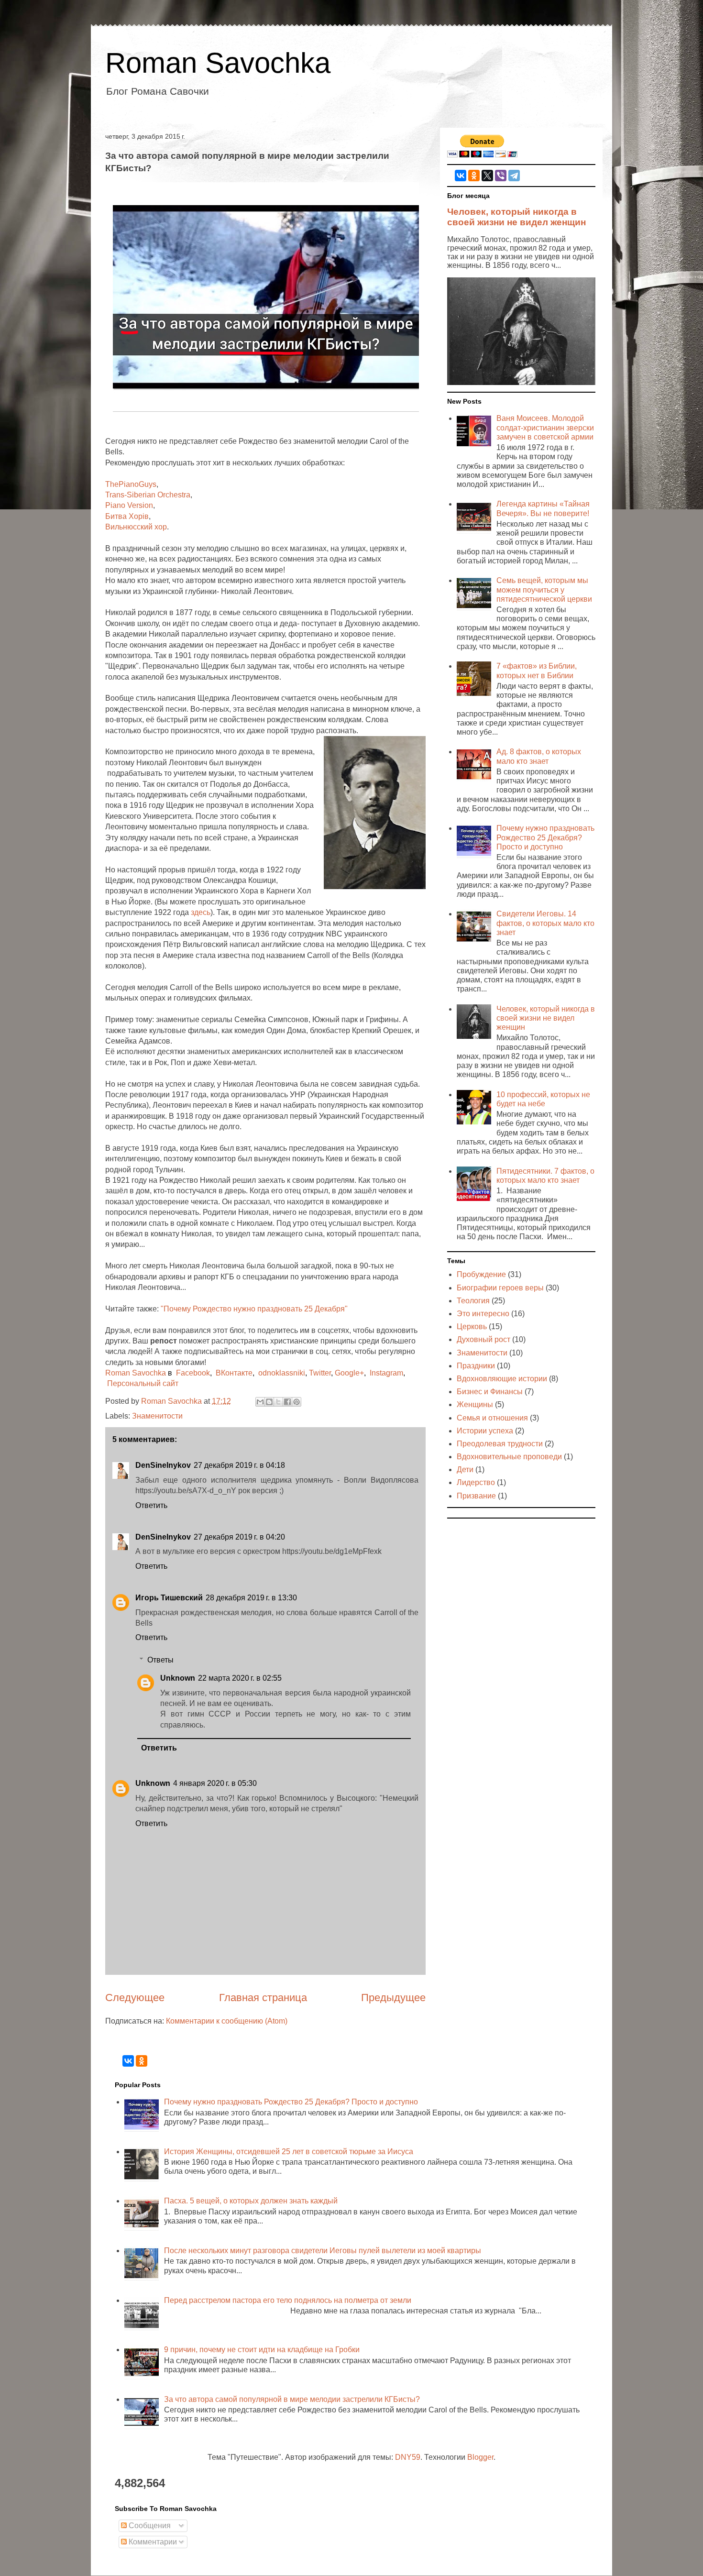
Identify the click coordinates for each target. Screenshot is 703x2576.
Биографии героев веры (500, 1288)
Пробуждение (481, 1274)
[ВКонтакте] (461, 176)
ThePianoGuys (131, 484)
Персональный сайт (143, 1383)
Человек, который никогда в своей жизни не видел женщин (516, 217)
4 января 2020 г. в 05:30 (215, 1783)
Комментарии (152, 2542)
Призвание (476, 1496)
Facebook (193, 1373)
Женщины (475, 1404)
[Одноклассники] (474, 176)
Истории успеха (485, 1431)
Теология (473, 1301)
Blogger (480, 2457)
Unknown (178, 1678)
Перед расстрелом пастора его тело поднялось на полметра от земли (288, 2300)
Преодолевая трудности (500, 1444)
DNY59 (408, 2457)
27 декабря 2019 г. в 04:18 (239, 1465)
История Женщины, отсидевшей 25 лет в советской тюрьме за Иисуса (289, 2152)
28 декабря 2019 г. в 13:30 (251, 1598)
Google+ (349, 1373)
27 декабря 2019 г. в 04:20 (239, 1537)
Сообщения (149, 2526)
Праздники (476, 1366)
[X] (487, 176)
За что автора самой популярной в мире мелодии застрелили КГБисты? (292, 2399)
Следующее (135, 1998)
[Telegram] (514, 176)
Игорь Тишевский (169, 1598)
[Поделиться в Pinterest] (297, 1402)
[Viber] (501, 176)
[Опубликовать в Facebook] (287, 1402)
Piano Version (129, 505)
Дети (465, 1470)
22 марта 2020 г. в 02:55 (240, 1678)
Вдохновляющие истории (502, 1379)
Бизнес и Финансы (490, 1392)
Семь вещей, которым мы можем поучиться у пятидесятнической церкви (544, 589)
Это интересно (483, 1314)
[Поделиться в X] (278, 1402)
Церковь (472, 1327)
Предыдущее (393, 1998)
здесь (201, 912)
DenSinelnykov (163, 1465)
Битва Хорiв (127, 516)
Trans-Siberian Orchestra (148, 495)
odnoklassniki (282, 1373)
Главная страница (263, 1998)
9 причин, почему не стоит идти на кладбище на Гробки (262, 2350)
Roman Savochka (218, 63)
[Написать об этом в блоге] (269, 1402)
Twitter (320, 1373)
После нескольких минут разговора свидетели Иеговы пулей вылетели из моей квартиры (323, 2251)
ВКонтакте (234, 1373)
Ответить (151, 1505)
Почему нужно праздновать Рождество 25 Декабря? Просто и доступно (545, 837)
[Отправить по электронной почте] (260, 1402)
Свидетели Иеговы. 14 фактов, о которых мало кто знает (545, 923)
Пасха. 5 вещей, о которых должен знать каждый (251, 2201)
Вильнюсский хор (136, 527)
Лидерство (476, 1482)
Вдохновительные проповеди (509, 1457)
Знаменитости (157, 1416)
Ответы (160, 1660)
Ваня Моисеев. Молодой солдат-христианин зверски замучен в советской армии (545, 427)
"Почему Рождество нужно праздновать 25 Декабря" (254, 1309)
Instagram (386, 1373)
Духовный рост (483, 1339)
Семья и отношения (492, 1418)
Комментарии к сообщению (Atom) (227, 2021)
